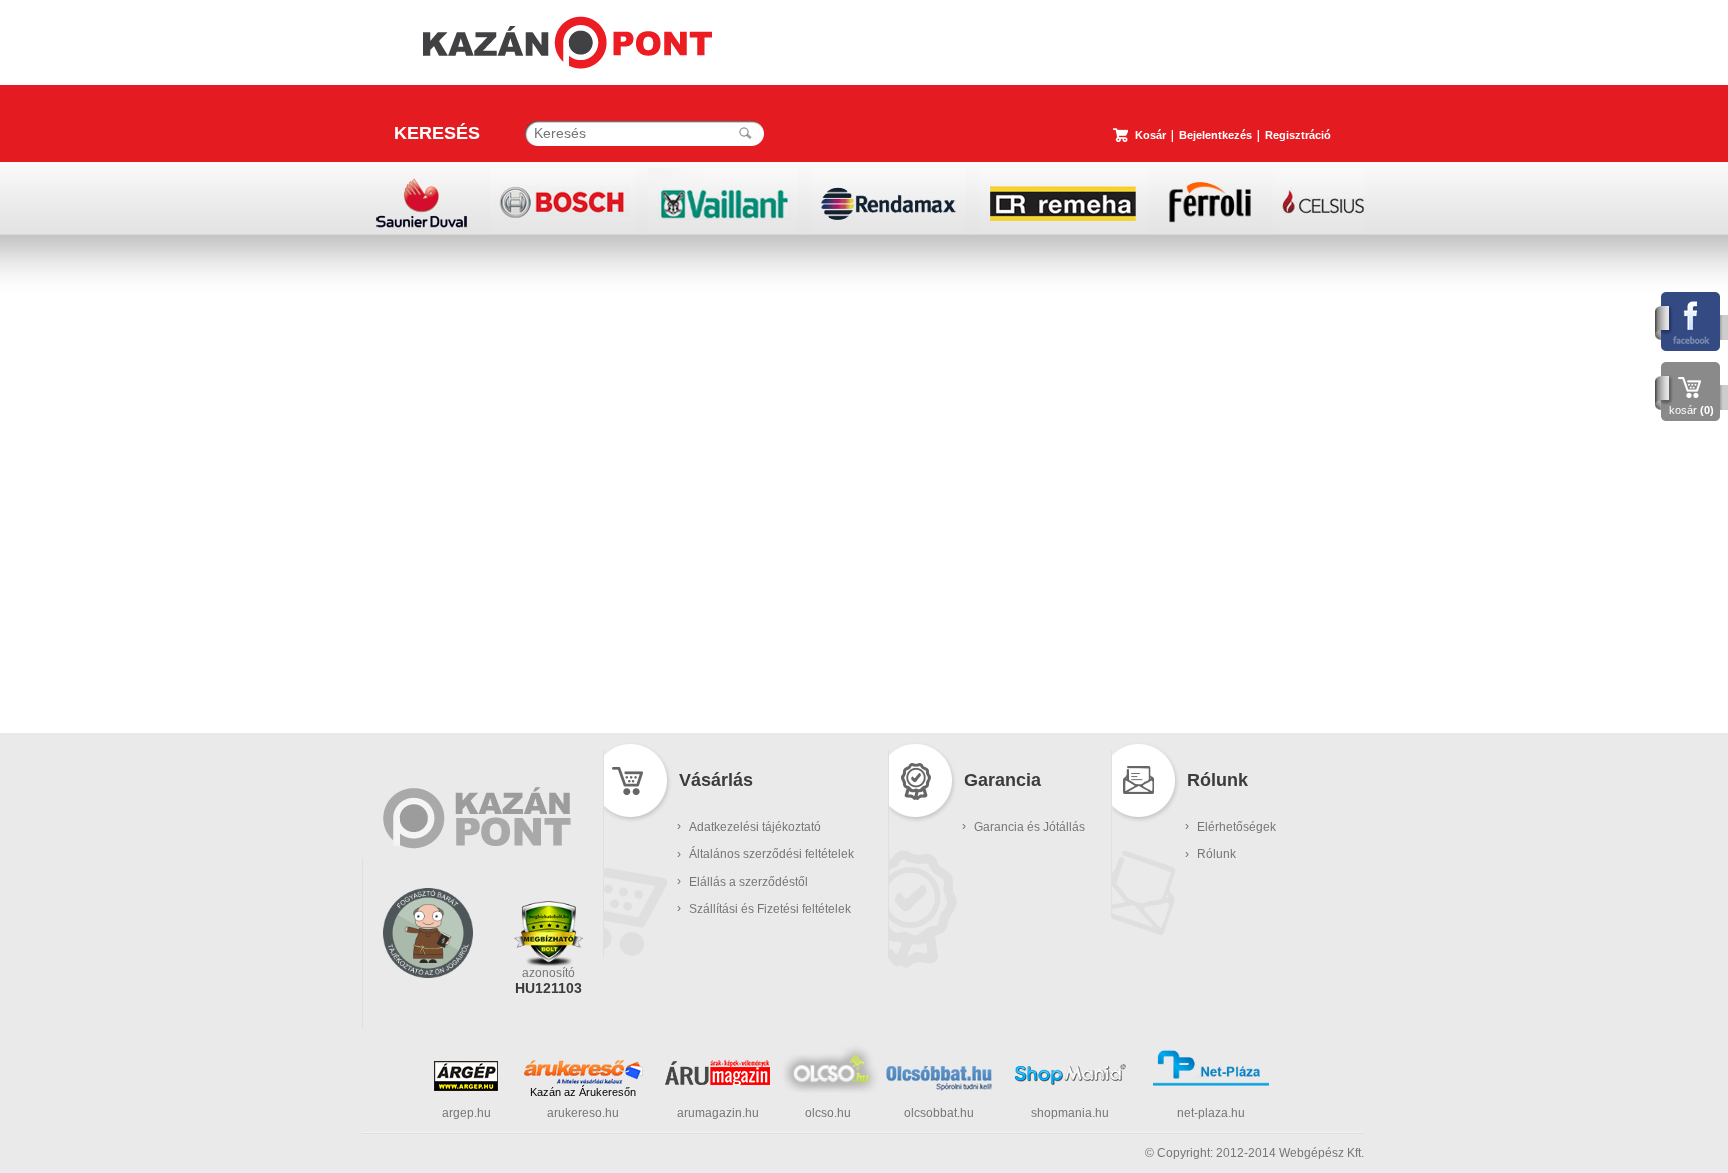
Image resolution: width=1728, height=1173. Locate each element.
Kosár (1150, 135)
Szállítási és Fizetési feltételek (770, 909)
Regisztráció (1298, 135)
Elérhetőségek (1236, 827)
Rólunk (1216, 854)
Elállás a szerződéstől (748, 882)
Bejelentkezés (1215, 135)
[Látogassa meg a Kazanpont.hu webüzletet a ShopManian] (1070, 1083)
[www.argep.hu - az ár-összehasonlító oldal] (466, 1087)
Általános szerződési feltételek (771, 854)
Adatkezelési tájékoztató (755, 827)
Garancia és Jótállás (1029, 827)
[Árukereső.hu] (583, 1072)
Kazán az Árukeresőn (583, 1092)
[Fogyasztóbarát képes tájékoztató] (428, 1004)
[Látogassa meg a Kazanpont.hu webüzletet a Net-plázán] (1211, 1083)
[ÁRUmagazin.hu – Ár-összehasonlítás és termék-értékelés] (717, 1081)
